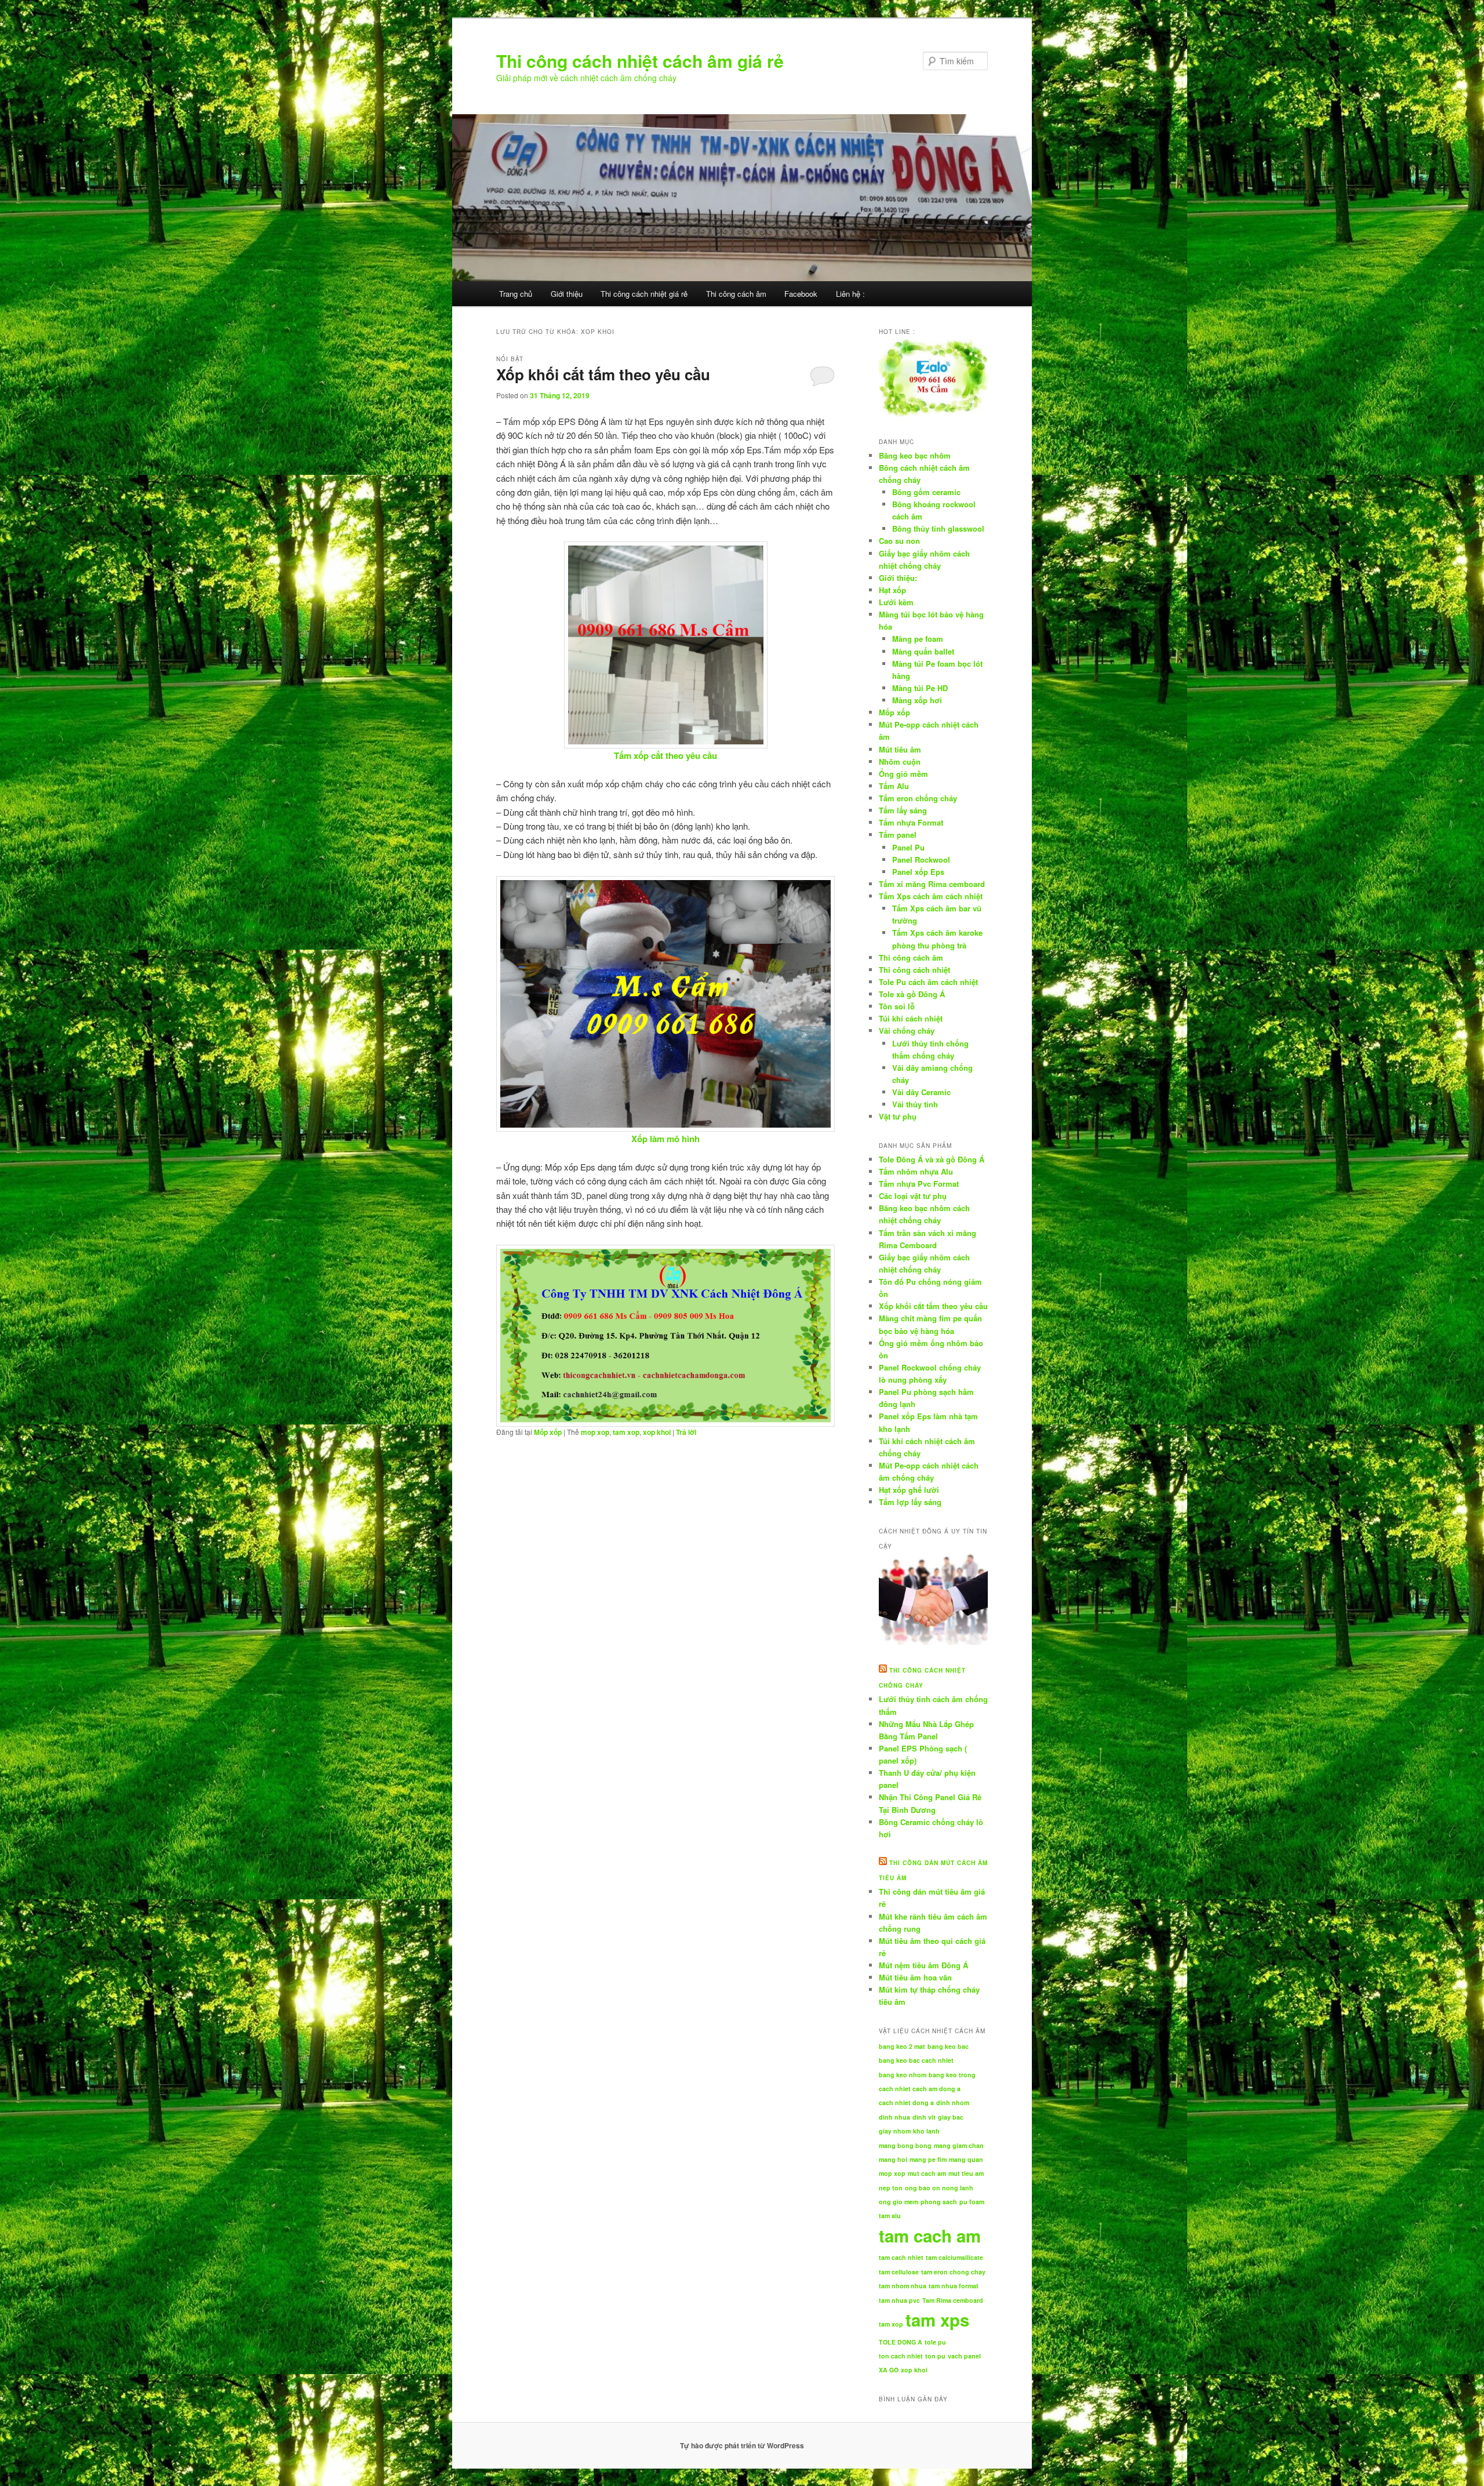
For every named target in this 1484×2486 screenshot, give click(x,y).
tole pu (935, 2342)
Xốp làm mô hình (665, 1139)
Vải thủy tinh (915, 1104)
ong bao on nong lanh (939, 2188)
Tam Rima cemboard (953, 2300)
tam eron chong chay (953, 2272)
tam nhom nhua (903, 2286)
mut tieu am (966, 2173)
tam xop (626, 1432)
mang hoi (893, 2159)
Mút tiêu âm (900, 749)
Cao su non (899, 541)
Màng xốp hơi (917, 700)
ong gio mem (899, 2202)
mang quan (966, 2159)
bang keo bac (948, 2046)
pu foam (972, 2202)
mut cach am (927, 2173)
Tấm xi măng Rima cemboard (932, 884)
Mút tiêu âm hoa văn (915, 1977)
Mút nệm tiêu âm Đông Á (923, 1965)
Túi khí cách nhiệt (911, 1018)
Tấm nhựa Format (911, 822)
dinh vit (924, 2117)
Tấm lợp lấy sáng (910, 1502)
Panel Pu (908, 847)
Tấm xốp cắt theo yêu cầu (665, 755)
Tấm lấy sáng (903, 810)
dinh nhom (953, 2102)
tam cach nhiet (901, 2257)
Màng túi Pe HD (920, 688)
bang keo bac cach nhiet (916, 2060)
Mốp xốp (548, 1432)
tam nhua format (954, 2286)
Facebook (801, 294)
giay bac (951, 2117)
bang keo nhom (903, 2075)
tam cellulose (899, 2272)
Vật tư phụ (898, 1116)
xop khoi (657, 1432)
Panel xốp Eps (918, 872)
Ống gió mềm (903, 774)
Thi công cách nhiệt (914, 970)
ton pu (935, 2356)
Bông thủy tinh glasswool (938, 528)
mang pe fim (928, 2159)
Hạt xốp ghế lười (909, 1490)
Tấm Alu (894, 786)
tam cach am (930, 2236)
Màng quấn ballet (923, 651)
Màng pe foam (918, 639)
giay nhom (895, 2131)
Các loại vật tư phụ (913, 1196)
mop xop (595, 1432)
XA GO (889, 2370)
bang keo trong (952, 2075)
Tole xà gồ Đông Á (912, 994)
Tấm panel (898, 835)
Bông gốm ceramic (926, 492)
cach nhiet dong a (906, 2102)
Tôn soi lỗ (897, 1006)
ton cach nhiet (901, 2356)
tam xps (937, 2320)
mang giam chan (959, 2145)
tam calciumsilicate (954, 2257)
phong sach (939, 2202)
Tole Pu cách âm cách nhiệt (928, 982)
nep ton (891, 2188)
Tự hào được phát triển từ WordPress (742, 2445)
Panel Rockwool (921, 859)
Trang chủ (516, 294)
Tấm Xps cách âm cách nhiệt (931, 896)
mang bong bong (905, 2145)
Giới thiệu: (898, 578)
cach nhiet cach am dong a (920, 2089)
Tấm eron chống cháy (918, 798)
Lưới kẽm (896, 602)
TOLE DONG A (901, 2342)
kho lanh (926, 2131)
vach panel (964, 2356)
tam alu (890, 2216)
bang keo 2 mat (902, 2046)
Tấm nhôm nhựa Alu (916, 1171)
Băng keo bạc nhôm (915, 455)
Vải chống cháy (907, 1031)
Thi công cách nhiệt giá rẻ (644, 294)
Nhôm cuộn (900, 762)
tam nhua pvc (899, 2300)
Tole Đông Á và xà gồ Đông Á (932, 1159)
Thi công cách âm (736, 294)
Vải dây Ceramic (921, 1092)
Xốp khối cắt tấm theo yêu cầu (603, 374)
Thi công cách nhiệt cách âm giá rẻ (640, 61)
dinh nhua (894, 2117)
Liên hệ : (850, 294)
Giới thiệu (567, 294)
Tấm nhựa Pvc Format (919, 1184)
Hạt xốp (892, 590)
